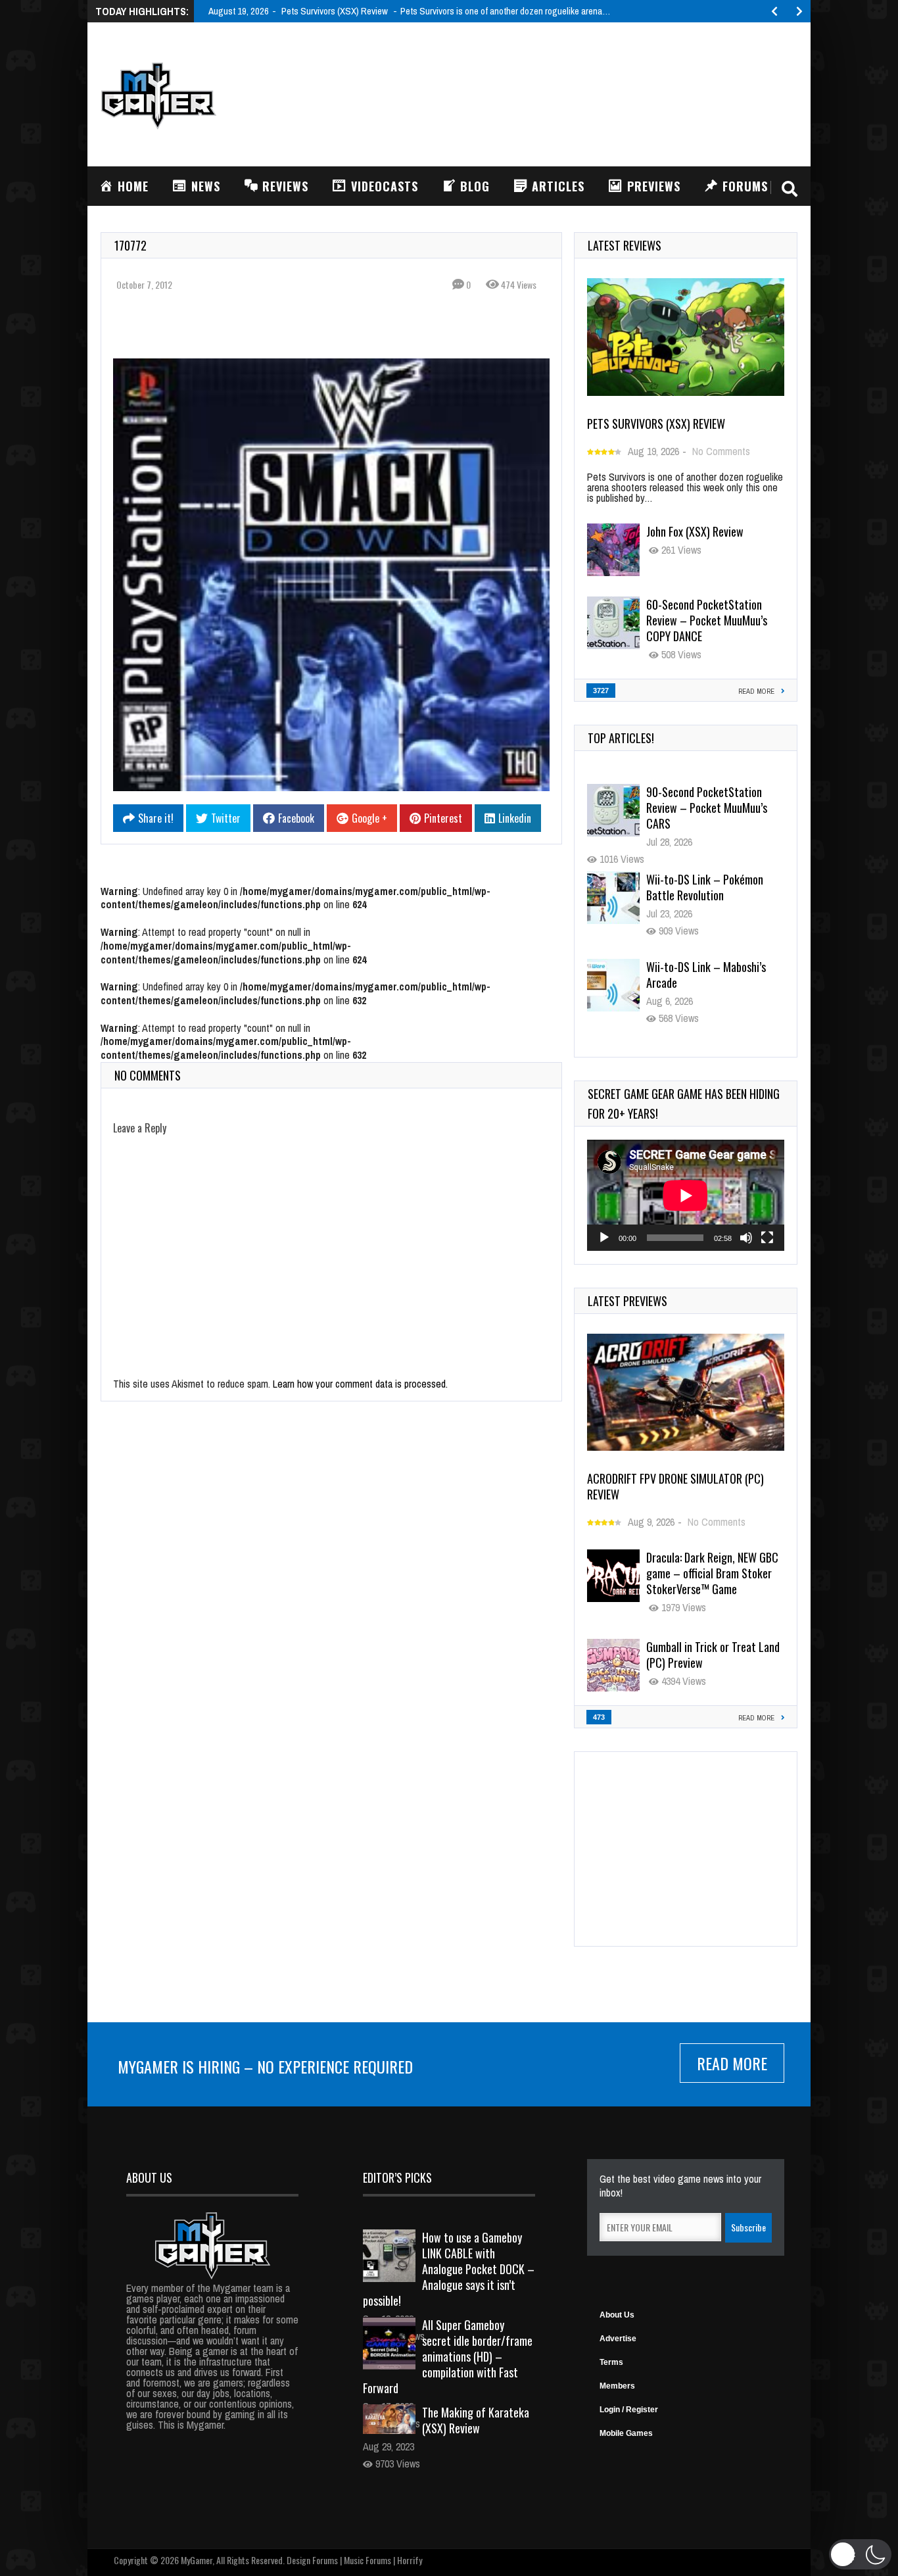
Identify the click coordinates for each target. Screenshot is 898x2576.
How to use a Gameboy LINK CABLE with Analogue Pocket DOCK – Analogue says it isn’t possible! (449, 2269)
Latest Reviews (625, 245)
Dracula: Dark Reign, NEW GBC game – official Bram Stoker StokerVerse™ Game (712, 1573)
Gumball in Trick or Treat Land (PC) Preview (713, 1655)
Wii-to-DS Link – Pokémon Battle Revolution (705, 800)
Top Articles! (621, 738)
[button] (860, 2554)
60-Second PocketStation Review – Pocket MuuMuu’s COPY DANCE (707, 620)
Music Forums (367, 2560)
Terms (611, 2362)
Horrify (410, 2560)
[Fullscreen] (767, 1238)
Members (617, 2386)
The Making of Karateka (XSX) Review (476, 2420)
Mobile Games (626, 2433)
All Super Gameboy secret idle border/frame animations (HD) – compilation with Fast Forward (448, 2356)
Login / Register (629, 2410)
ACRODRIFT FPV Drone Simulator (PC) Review (675, 1486)
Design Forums (312, 2560)
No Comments (721, 451)
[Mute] (746, 1238)
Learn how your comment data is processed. (360, 1384)
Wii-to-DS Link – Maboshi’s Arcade (706, 887)
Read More (732, 2063)
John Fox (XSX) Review (695, 531)
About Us (617, 2315)
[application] (686, 1195)
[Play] (604, 1238)
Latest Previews (627, 1301)
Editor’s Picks (397, 2177)
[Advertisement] (558, 93)
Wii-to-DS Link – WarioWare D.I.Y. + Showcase (708, 975)
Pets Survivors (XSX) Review (656, 424)
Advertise (618, 2339)
